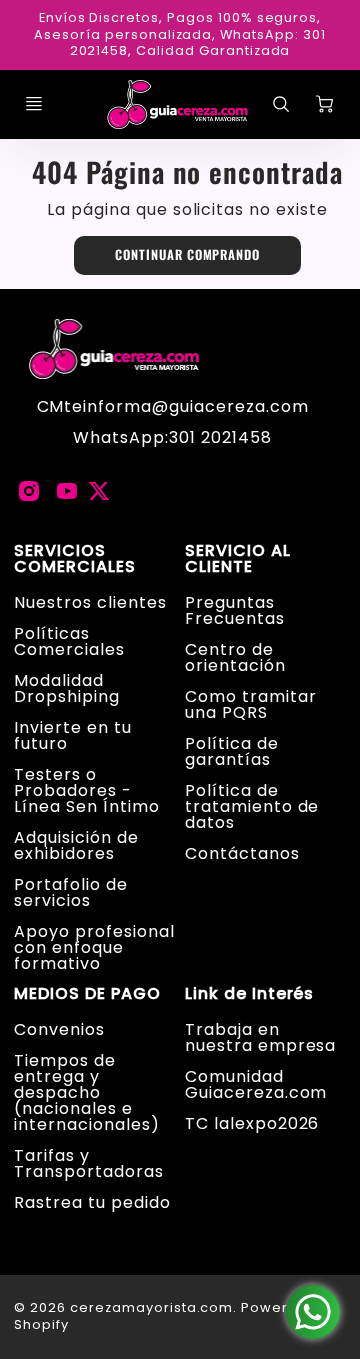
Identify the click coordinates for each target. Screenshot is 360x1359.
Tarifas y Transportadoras (88, 1163)
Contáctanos (242, 853)
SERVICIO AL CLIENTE (238, 559)
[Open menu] (34, 104)
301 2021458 (220, 437)
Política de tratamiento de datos (252, 806)
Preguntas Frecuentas (235, 610)
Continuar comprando (187, 254)
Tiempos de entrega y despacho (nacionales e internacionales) (86, 1092)
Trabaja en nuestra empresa (260, 1037)
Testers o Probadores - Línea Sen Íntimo (86, 790)
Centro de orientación (235, 657)
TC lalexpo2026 (252, 1123)
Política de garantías (232, 751)
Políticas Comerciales (69, 641)
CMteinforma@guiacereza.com (173, 406)
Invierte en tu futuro (72, 735)
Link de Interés (249, 994)
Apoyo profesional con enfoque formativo (94, 947)
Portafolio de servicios (70, 892)
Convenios (59, 1029)
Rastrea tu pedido (92, 1202)
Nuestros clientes (90, 602)
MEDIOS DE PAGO (87, 994)
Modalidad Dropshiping (67, 688)
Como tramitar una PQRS (250, 704)
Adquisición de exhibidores (76, 845)
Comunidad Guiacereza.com (256, 1084)
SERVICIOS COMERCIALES (75, 559)
